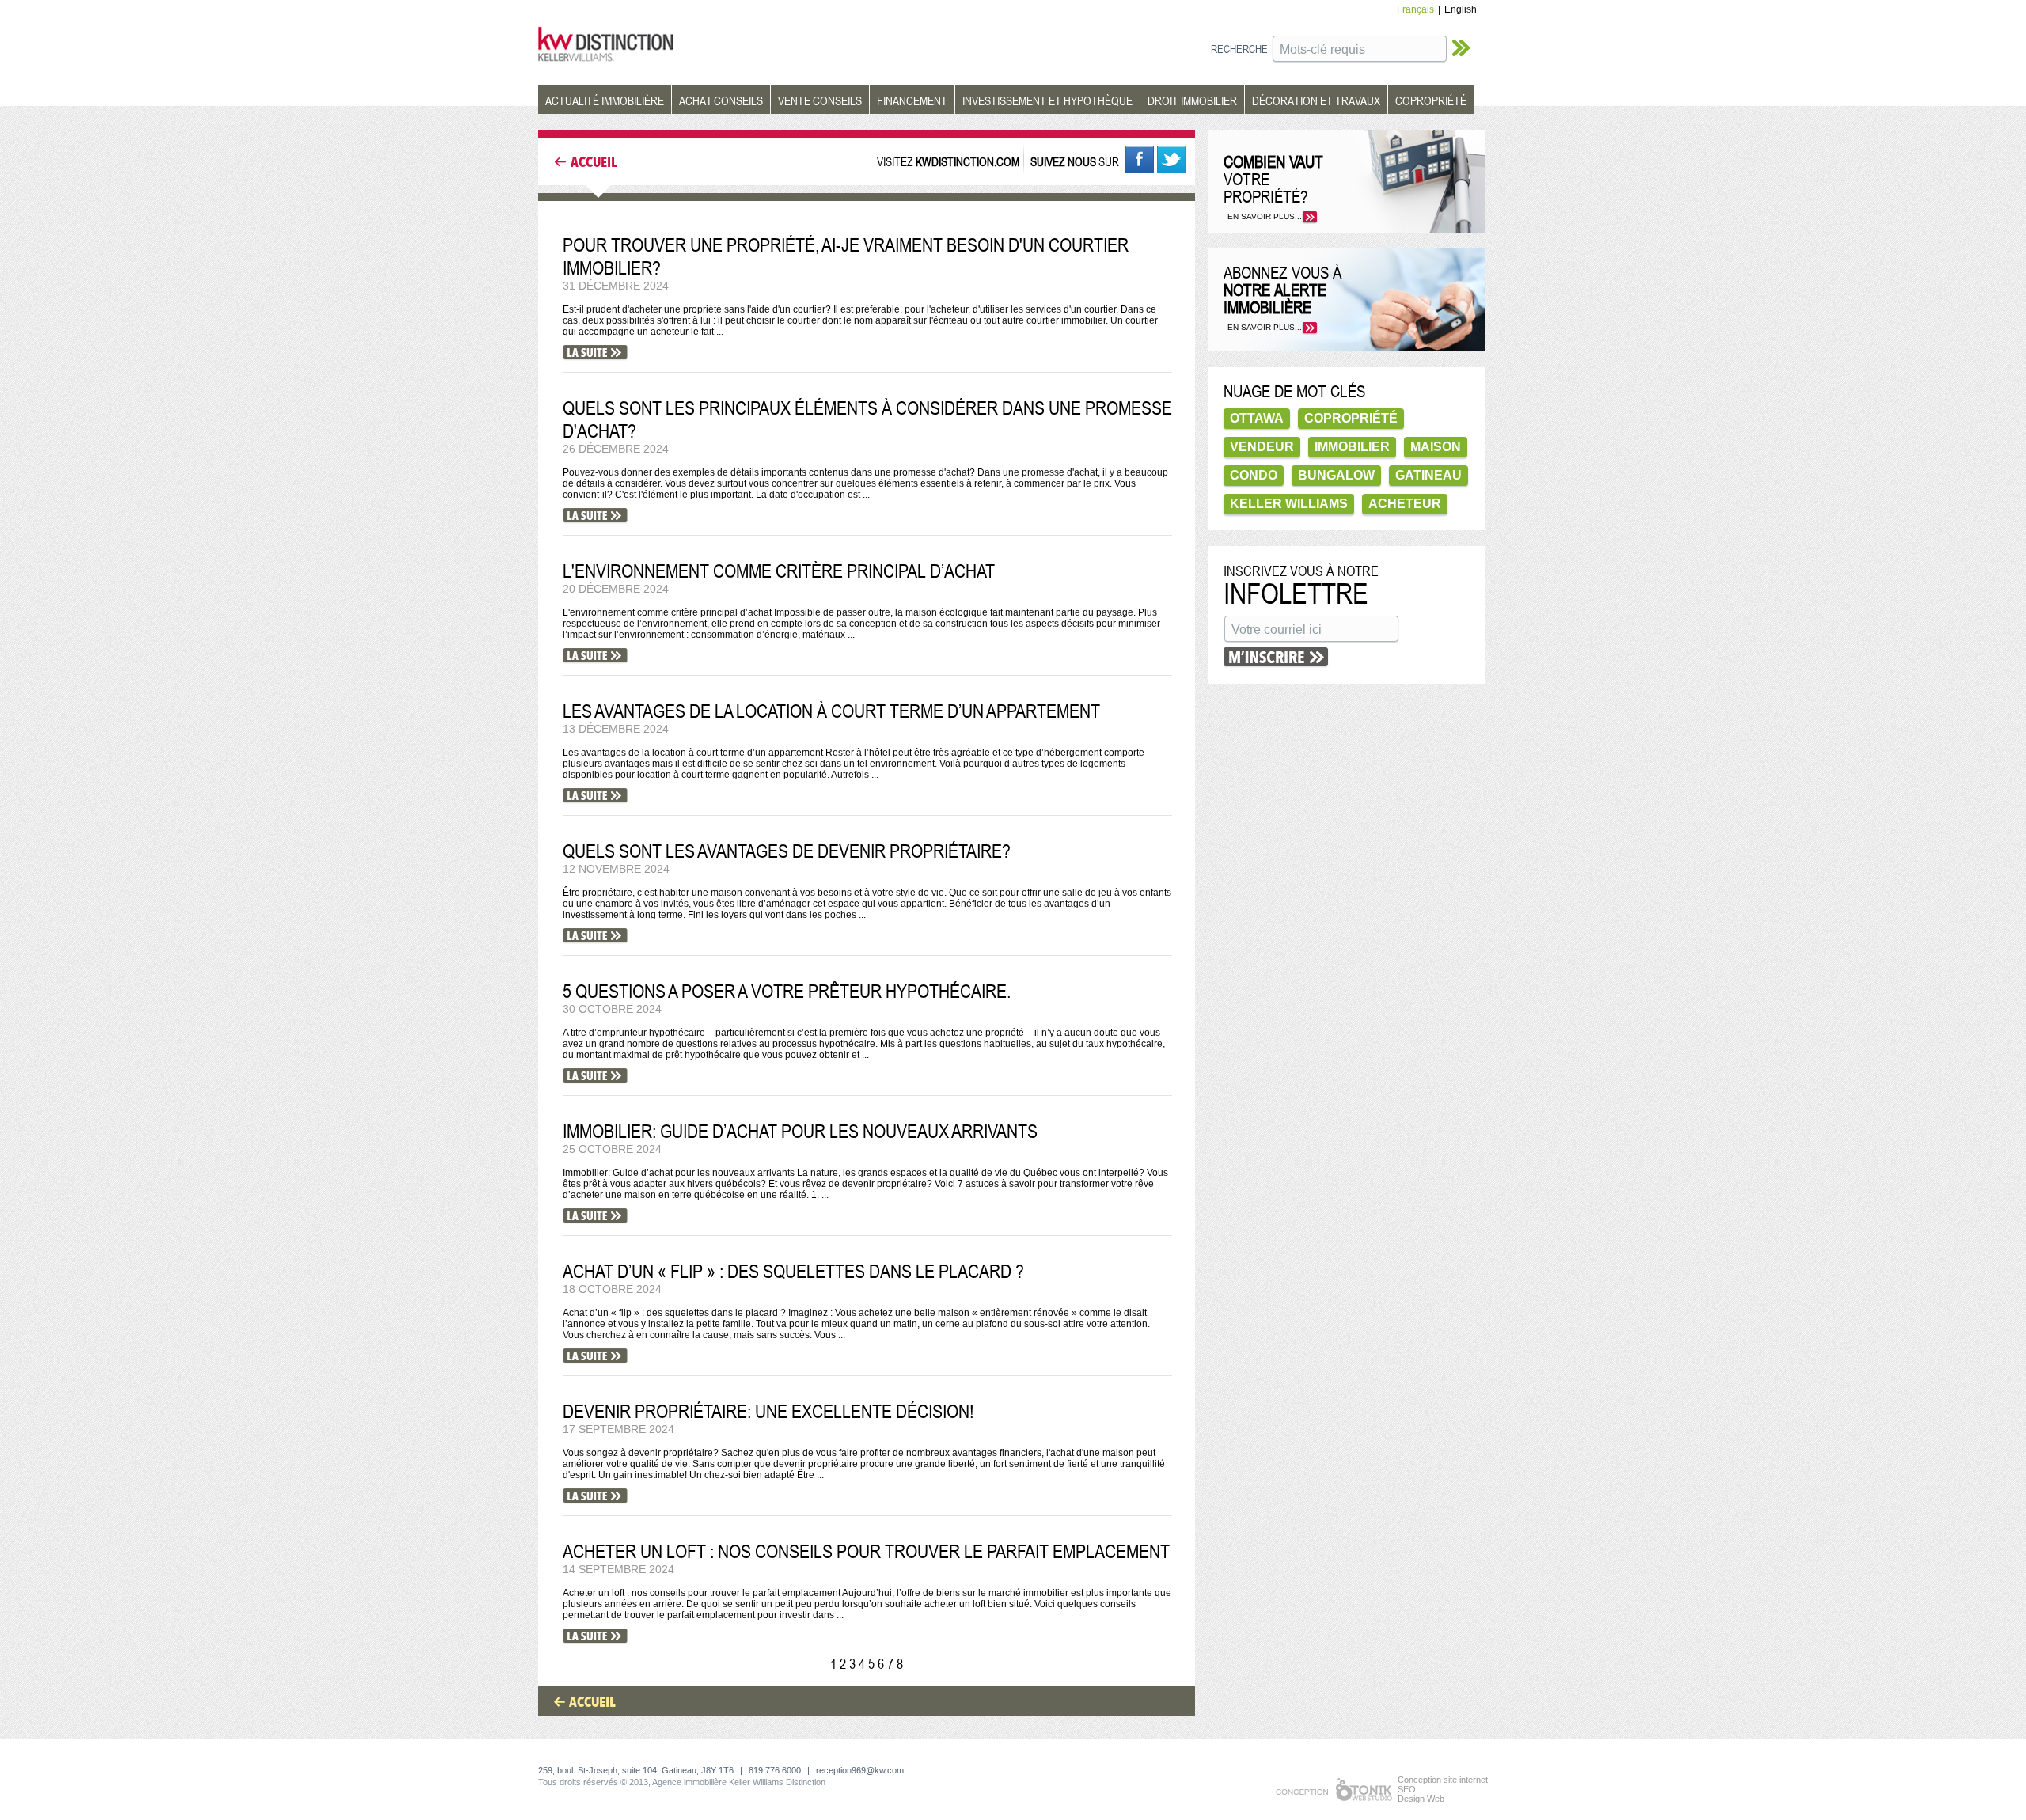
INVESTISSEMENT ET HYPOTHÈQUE (1047, 100)
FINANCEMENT (912, 100)
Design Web (1421, 1799)
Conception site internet (1443, 1780)
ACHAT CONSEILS (721, 100)
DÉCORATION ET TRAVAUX (1316, 100)
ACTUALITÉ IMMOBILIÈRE (605, 100)
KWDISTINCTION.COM (967, 161)
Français (1415, 9)
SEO (1407, 1789)
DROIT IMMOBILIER (1192, 100)
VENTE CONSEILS (820, 100)
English (1461, 9)
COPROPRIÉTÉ (1431, 100)
